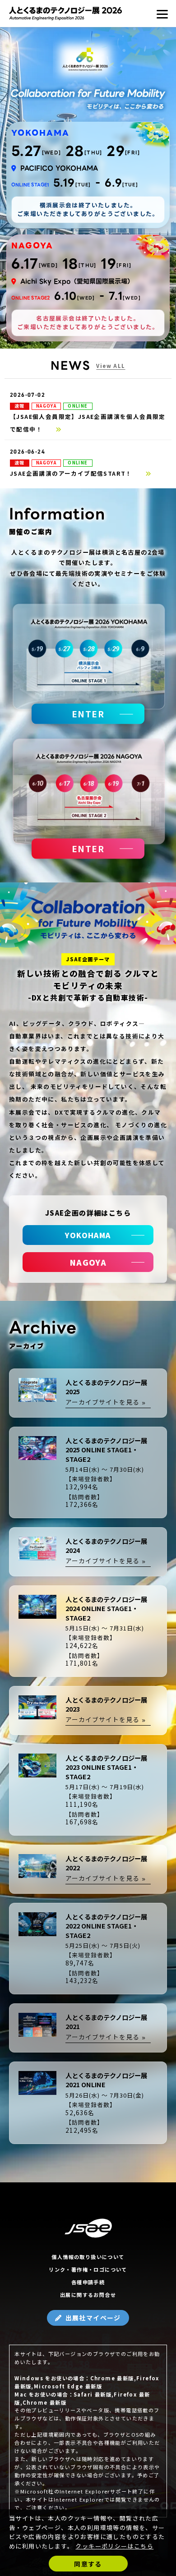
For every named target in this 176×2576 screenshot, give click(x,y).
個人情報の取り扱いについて (88, 2257)
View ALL (111, 366)
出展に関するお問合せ (88, 2295)
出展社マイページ (93, 2318)
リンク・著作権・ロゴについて (88, 2269)
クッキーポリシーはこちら (114, 2546)
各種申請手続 (88, 2282)
